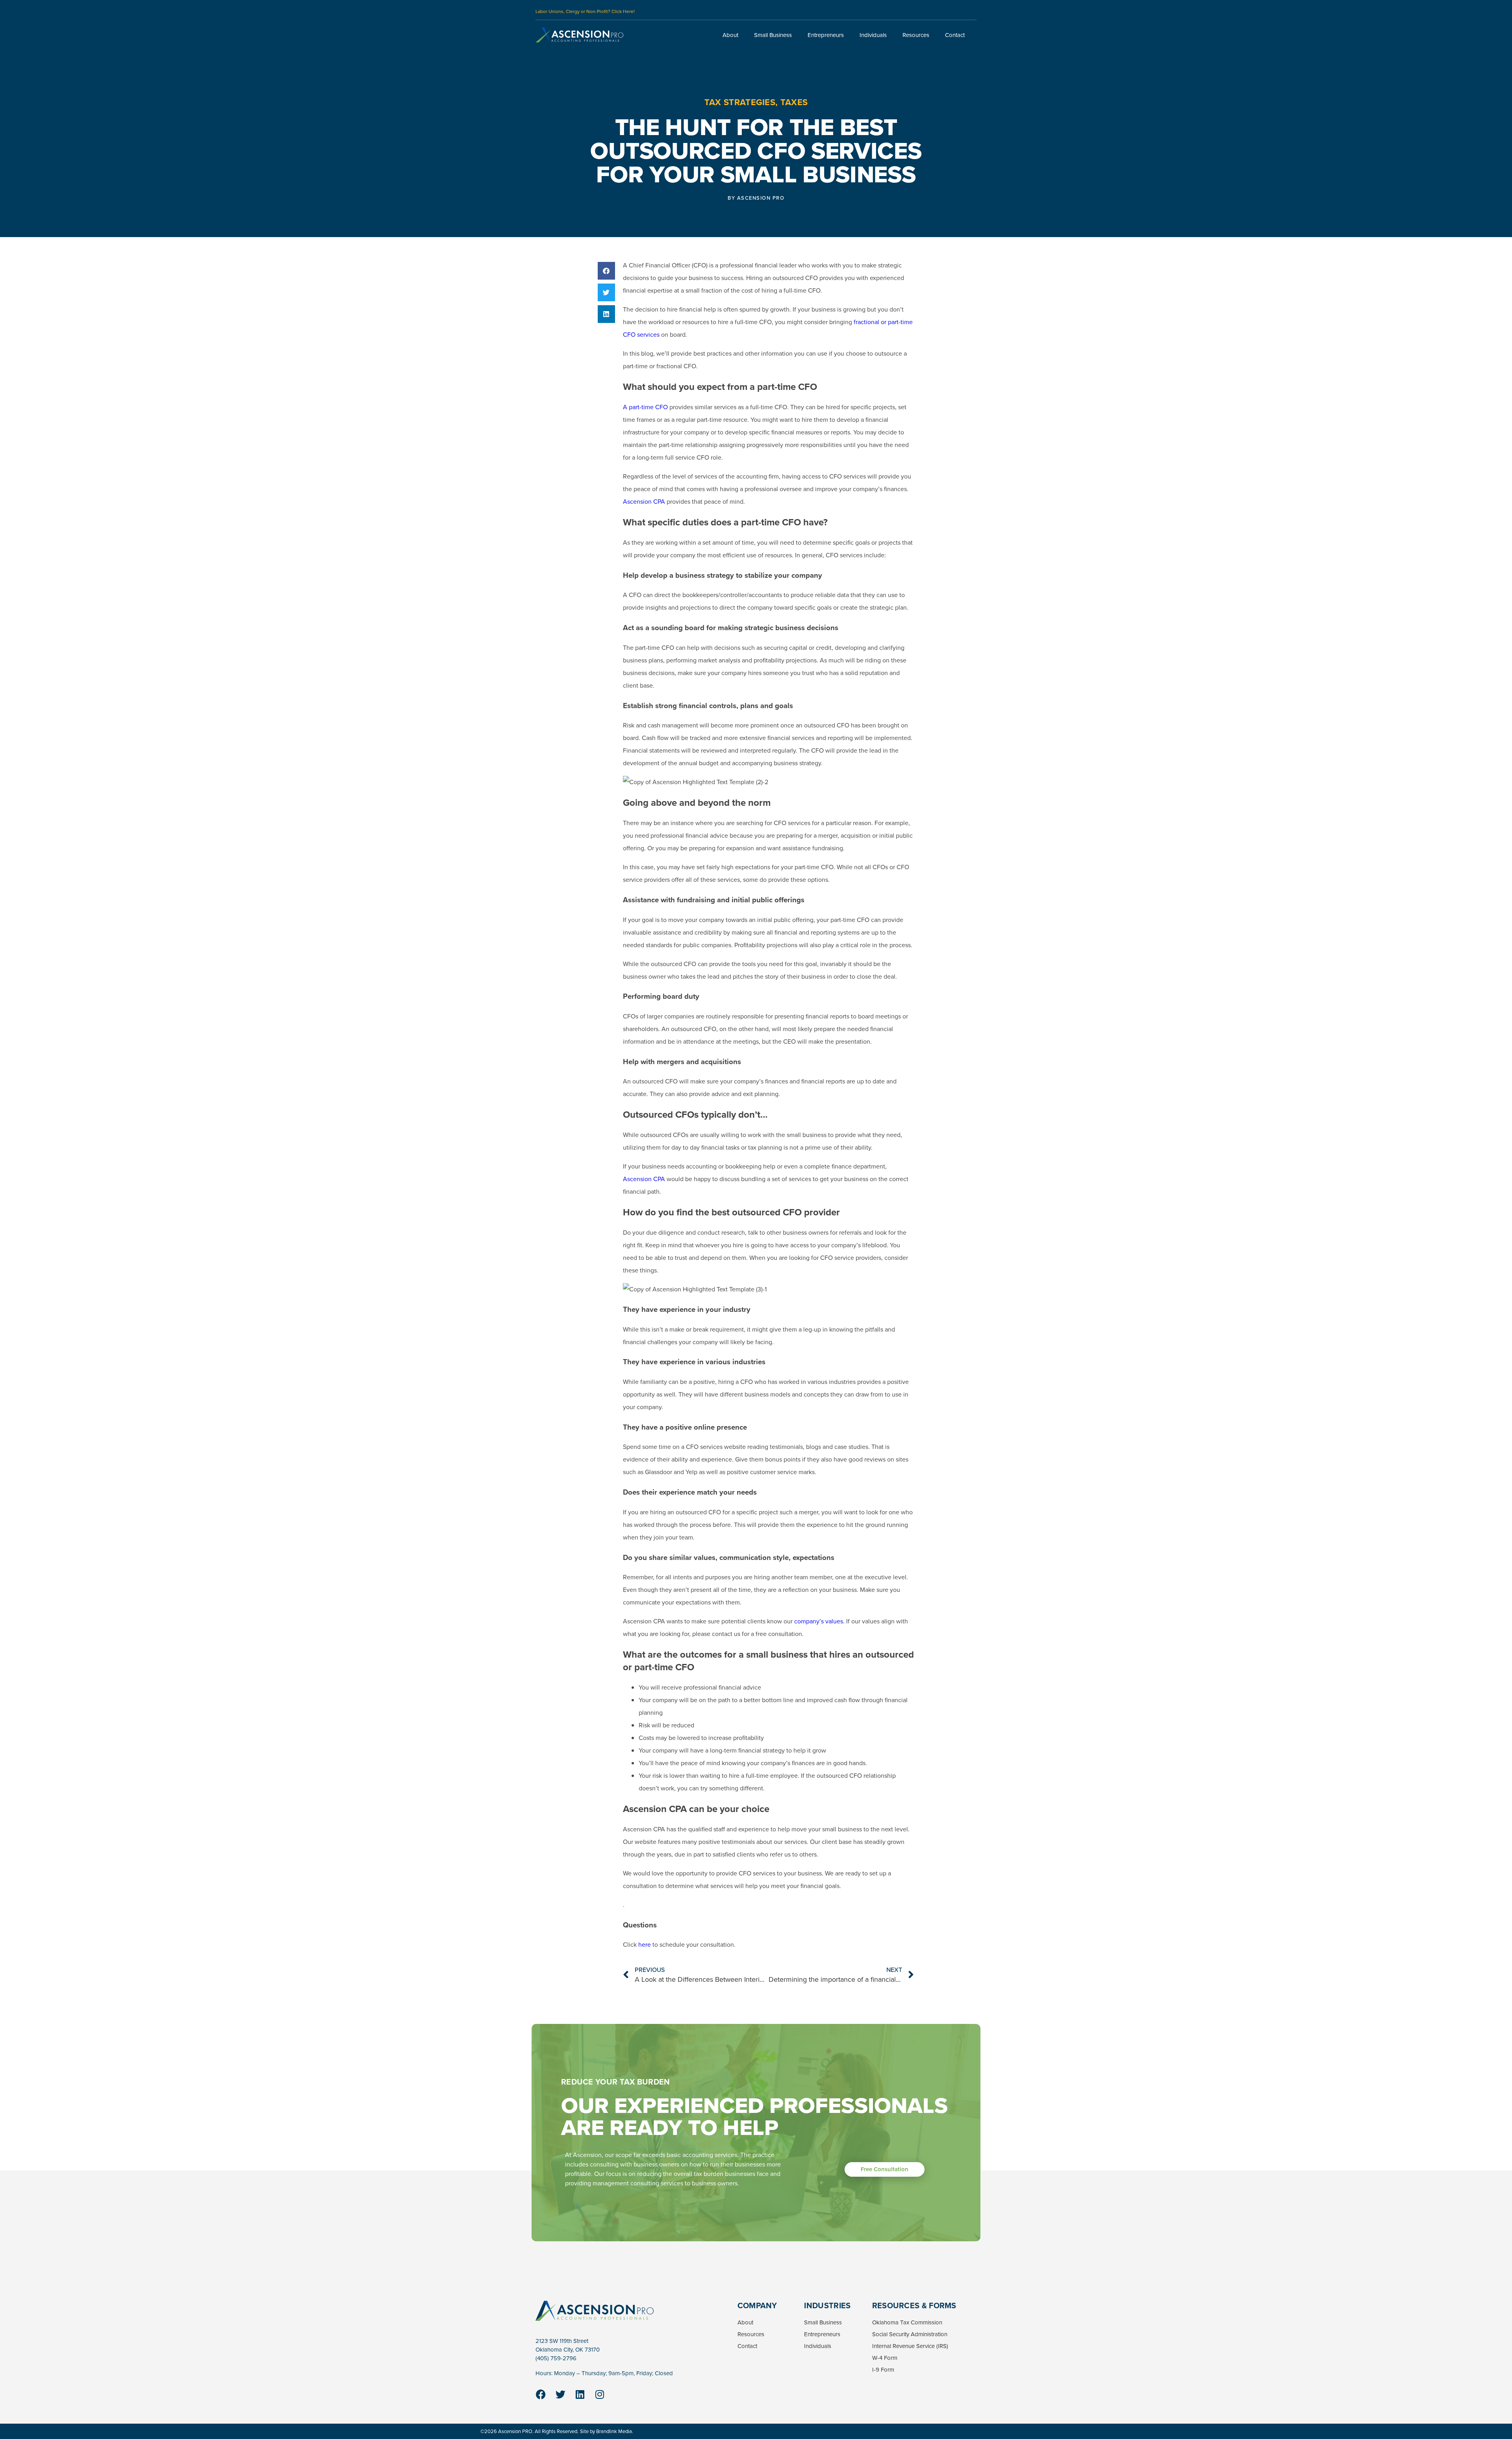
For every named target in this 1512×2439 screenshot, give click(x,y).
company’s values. (819, 1621)
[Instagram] (600, 2394)
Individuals (873, 35)
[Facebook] (541, 2394)
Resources (916, 35)
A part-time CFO (645, 407)
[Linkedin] (580, 2394)
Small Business (773, 35)
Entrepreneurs (826, 35)
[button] (607, 271)
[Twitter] (560, 2394)
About (730, 35)
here (644, 1945)
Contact (955, 35)
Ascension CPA (644, 502)
